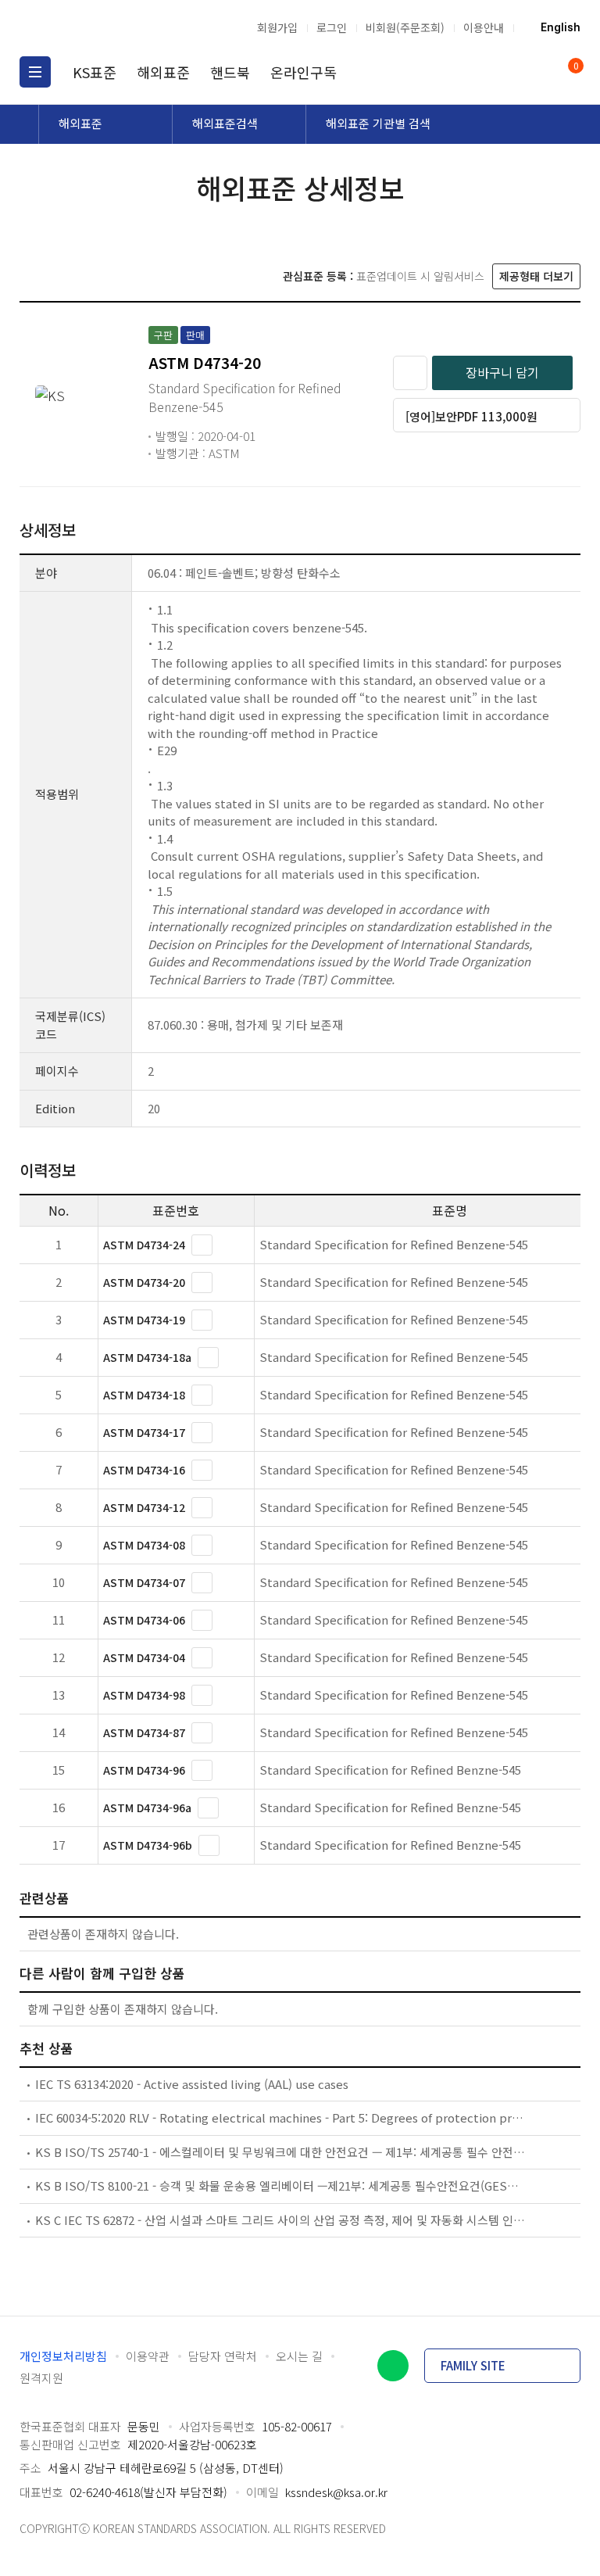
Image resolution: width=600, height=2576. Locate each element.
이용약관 (148, 2356)
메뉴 (35, 72)
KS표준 (95, 72)
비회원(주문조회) (405, 27)
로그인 (332, 27)
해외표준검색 (225, 123)
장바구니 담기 (502, 372)
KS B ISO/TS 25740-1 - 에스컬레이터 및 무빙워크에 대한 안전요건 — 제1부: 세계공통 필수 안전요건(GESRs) (280, 2152)
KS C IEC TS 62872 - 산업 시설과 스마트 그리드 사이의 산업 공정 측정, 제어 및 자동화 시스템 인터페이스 (280, 2220)
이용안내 (484, 27)
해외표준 (163, 72)
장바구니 (575, 67)
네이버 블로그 (393, 2366)
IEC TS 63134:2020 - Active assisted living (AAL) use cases (192, 2084)
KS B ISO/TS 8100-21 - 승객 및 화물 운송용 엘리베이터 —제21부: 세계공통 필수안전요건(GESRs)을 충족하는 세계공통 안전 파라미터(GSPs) (280, 2185)
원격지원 (41, 2378)
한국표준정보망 (102, 27)
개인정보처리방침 (63, 2356)
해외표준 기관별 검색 (378, 123)
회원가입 (277, 27)
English (561, 27)
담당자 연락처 (223, 2356)
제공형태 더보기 (536, 276)
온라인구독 (304, 72)
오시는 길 (299, 2356)
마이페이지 (536, 72)
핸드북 (230, 72)
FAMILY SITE (473, 2365)
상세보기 (202, 1245)
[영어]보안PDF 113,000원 (471, 416)
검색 (506, 72)
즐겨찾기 (410, 373)
